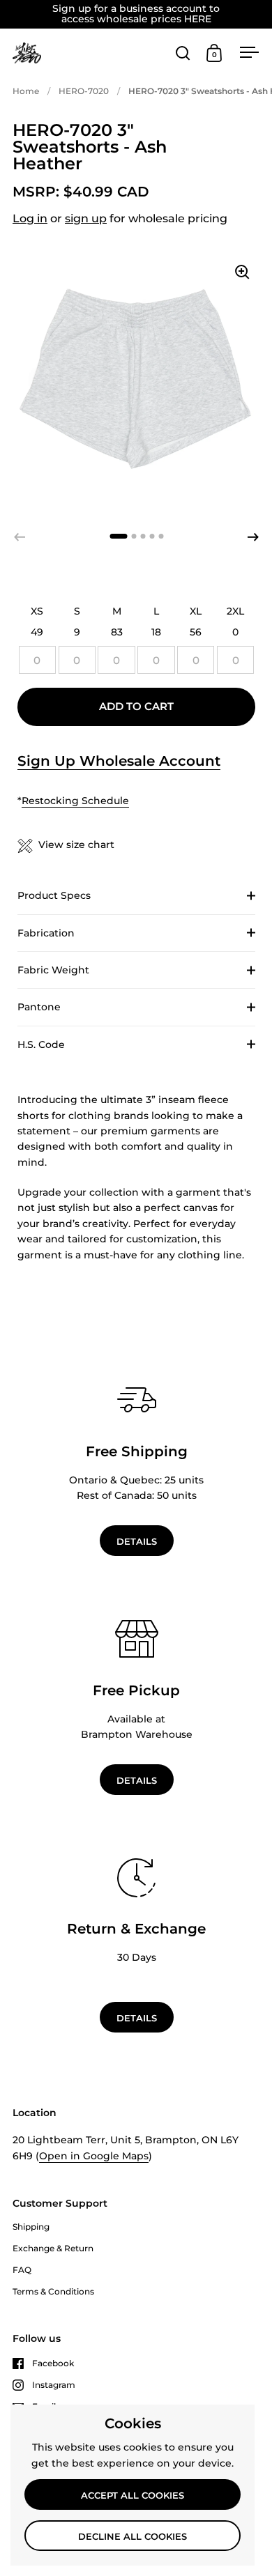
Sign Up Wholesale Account (119, 761)
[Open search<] (183, 53)
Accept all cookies (133, 2495)
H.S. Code (41, 1044)
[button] (253, 537)
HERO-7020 (84, 91)
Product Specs (54, 895)
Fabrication (46, 933)
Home (26, 91)
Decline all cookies (133, 2536)
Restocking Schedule (75, 801)
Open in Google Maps (94, 2156)
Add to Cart (136, 707)
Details (137, 1541)
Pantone (39, 1007)
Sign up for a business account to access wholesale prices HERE (136, 14)
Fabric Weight (53, 970)
